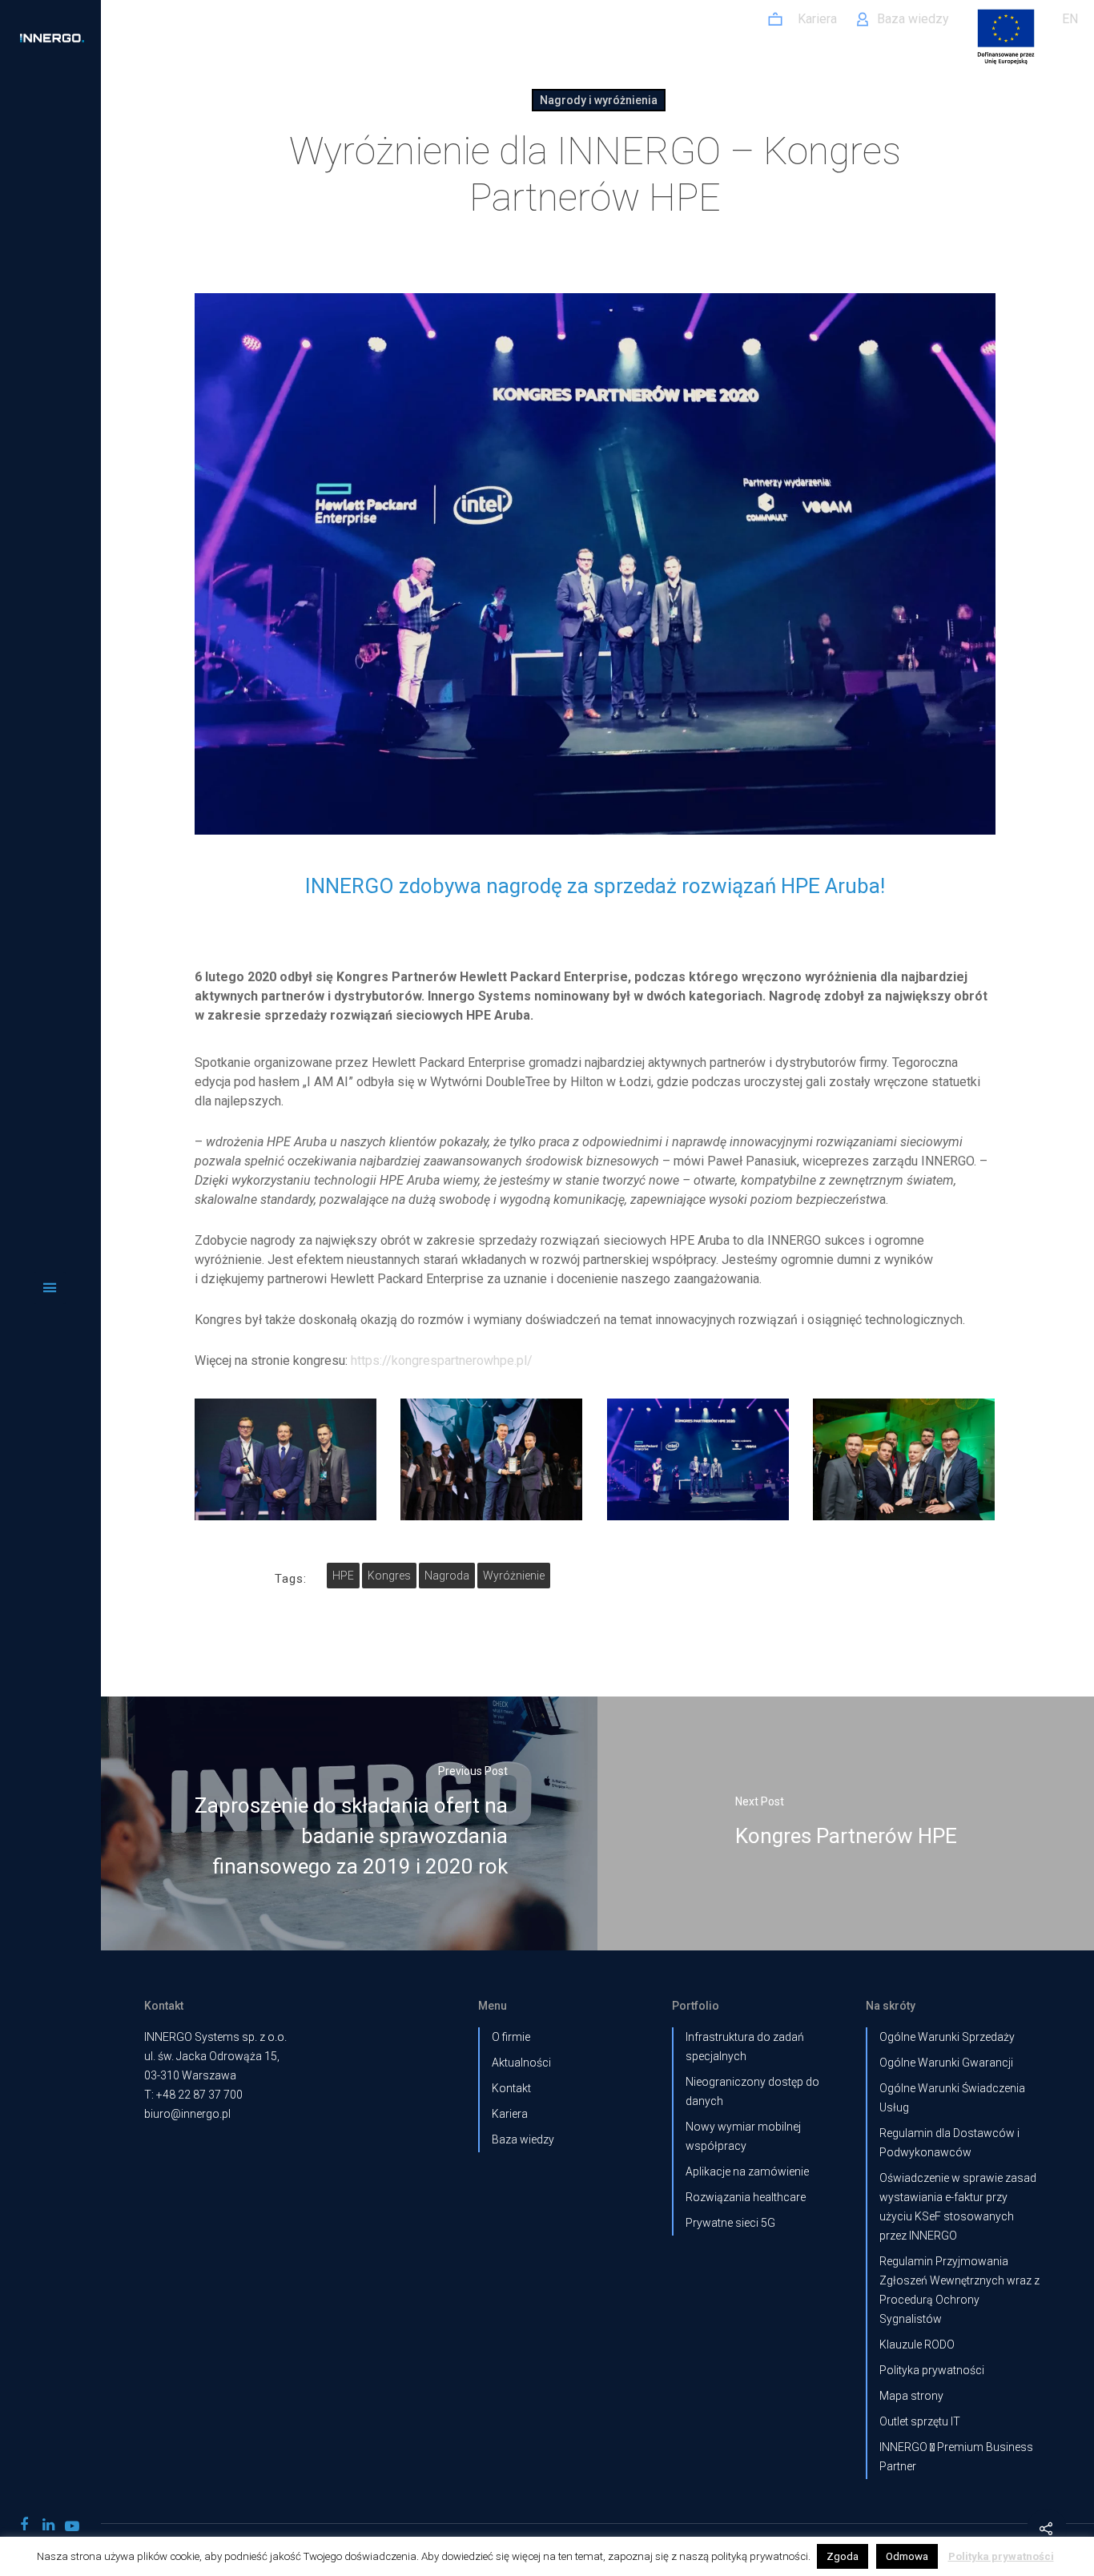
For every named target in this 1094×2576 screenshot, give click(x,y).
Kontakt (511, 2088)
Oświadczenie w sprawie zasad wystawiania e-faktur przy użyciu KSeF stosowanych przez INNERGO (958, 2207)
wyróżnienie (514, 1576)
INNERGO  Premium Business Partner (956, 2457)
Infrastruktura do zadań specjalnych (745, 2047)
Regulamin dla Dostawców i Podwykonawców (949, 2143)
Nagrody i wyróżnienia (599, 100)
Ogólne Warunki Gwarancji (946, 2063)
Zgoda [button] (843, 2556)
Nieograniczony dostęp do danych (752, 2091)
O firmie (511, 2037)
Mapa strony (911, 2396)
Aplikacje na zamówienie (747, 2171)
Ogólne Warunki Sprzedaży (947, 2037)
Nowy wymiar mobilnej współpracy (743, 2136)
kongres (389, 1576)
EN (1070, 19)
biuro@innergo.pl (187, 2114)
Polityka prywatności (932, 2370)
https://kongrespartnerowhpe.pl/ (442, 1360)
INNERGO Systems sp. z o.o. (215, 2037)
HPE (343, 1576)
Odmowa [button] (907, 2556)
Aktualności (521, 2063)
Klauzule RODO (917, 2345)
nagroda (447, 1576)
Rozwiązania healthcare (746, 2197)
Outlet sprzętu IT (920, 2421)
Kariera (510, 2114)
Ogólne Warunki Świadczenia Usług (952, 2098)
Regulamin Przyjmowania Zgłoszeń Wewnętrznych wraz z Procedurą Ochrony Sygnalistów (959, 2290)
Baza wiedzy (523, 2139)
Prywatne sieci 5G (730, 2223)
